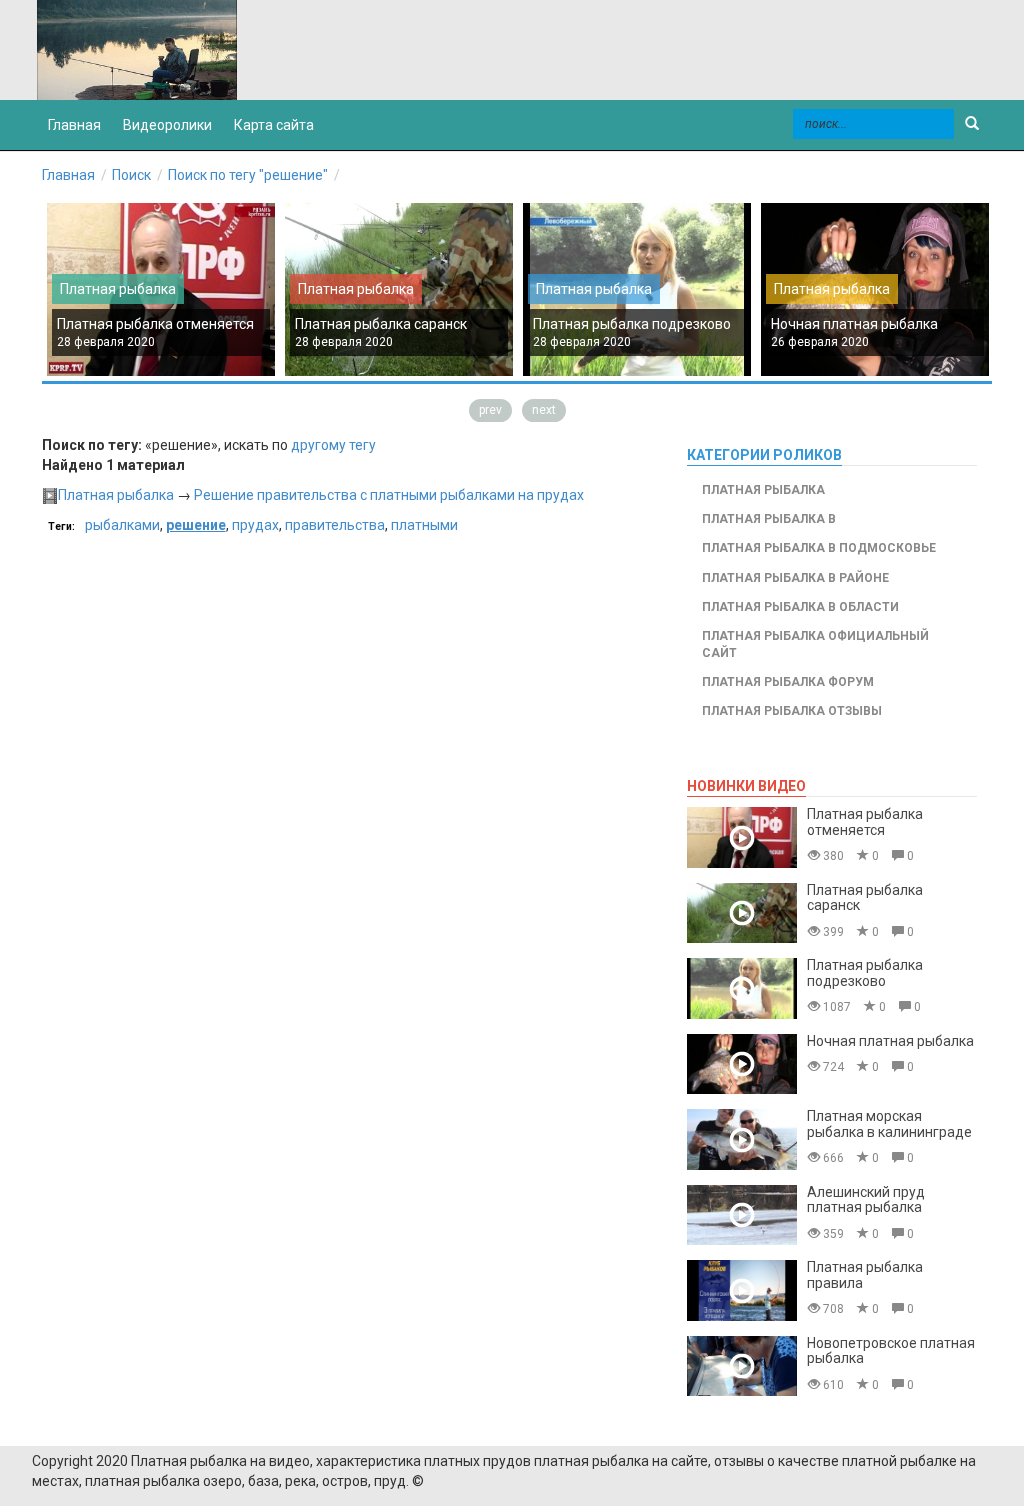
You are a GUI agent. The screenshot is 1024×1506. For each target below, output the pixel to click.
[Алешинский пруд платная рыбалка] (742, 1215)
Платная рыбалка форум (788, 682)
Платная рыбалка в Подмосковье (819, 548)
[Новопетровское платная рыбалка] (742, 1366)
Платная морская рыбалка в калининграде (889, 1123)
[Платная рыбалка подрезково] (742, 988)
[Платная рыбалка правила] (742, 1290)
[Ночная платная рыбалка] (742, 1064)
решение (196, 525)
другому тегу (333, 445)
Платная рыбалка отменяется (155, 324)
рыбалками (122, 525)
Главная (68, 175)
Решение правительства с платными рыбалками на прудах (389, 495)
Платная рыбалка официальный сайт (815, 644)
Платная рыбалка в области (800, 607)
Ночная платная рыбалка (854, 324)
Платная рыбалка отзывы (792, 711)
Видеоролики (167, 125)
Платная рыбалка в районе (795, 578)
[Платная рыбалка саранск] (742, 913)
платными (424, 525)
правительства (335, 525)
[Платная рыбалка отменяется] (742, 837)
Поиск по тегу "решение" (248, 175)
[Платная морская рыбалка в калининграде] (742, 1139)
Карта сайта (274, 125)
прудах (255, 525)
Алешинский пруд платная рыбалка (866, 1199)
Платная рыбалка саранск (381, 324)
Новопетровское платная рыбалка (891, 1350)
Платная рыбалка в (769, 519)
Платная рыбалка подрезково (632, 324)
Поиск (131, 175)
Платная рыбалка (118, 289)
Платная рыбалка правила (865, 1274)
